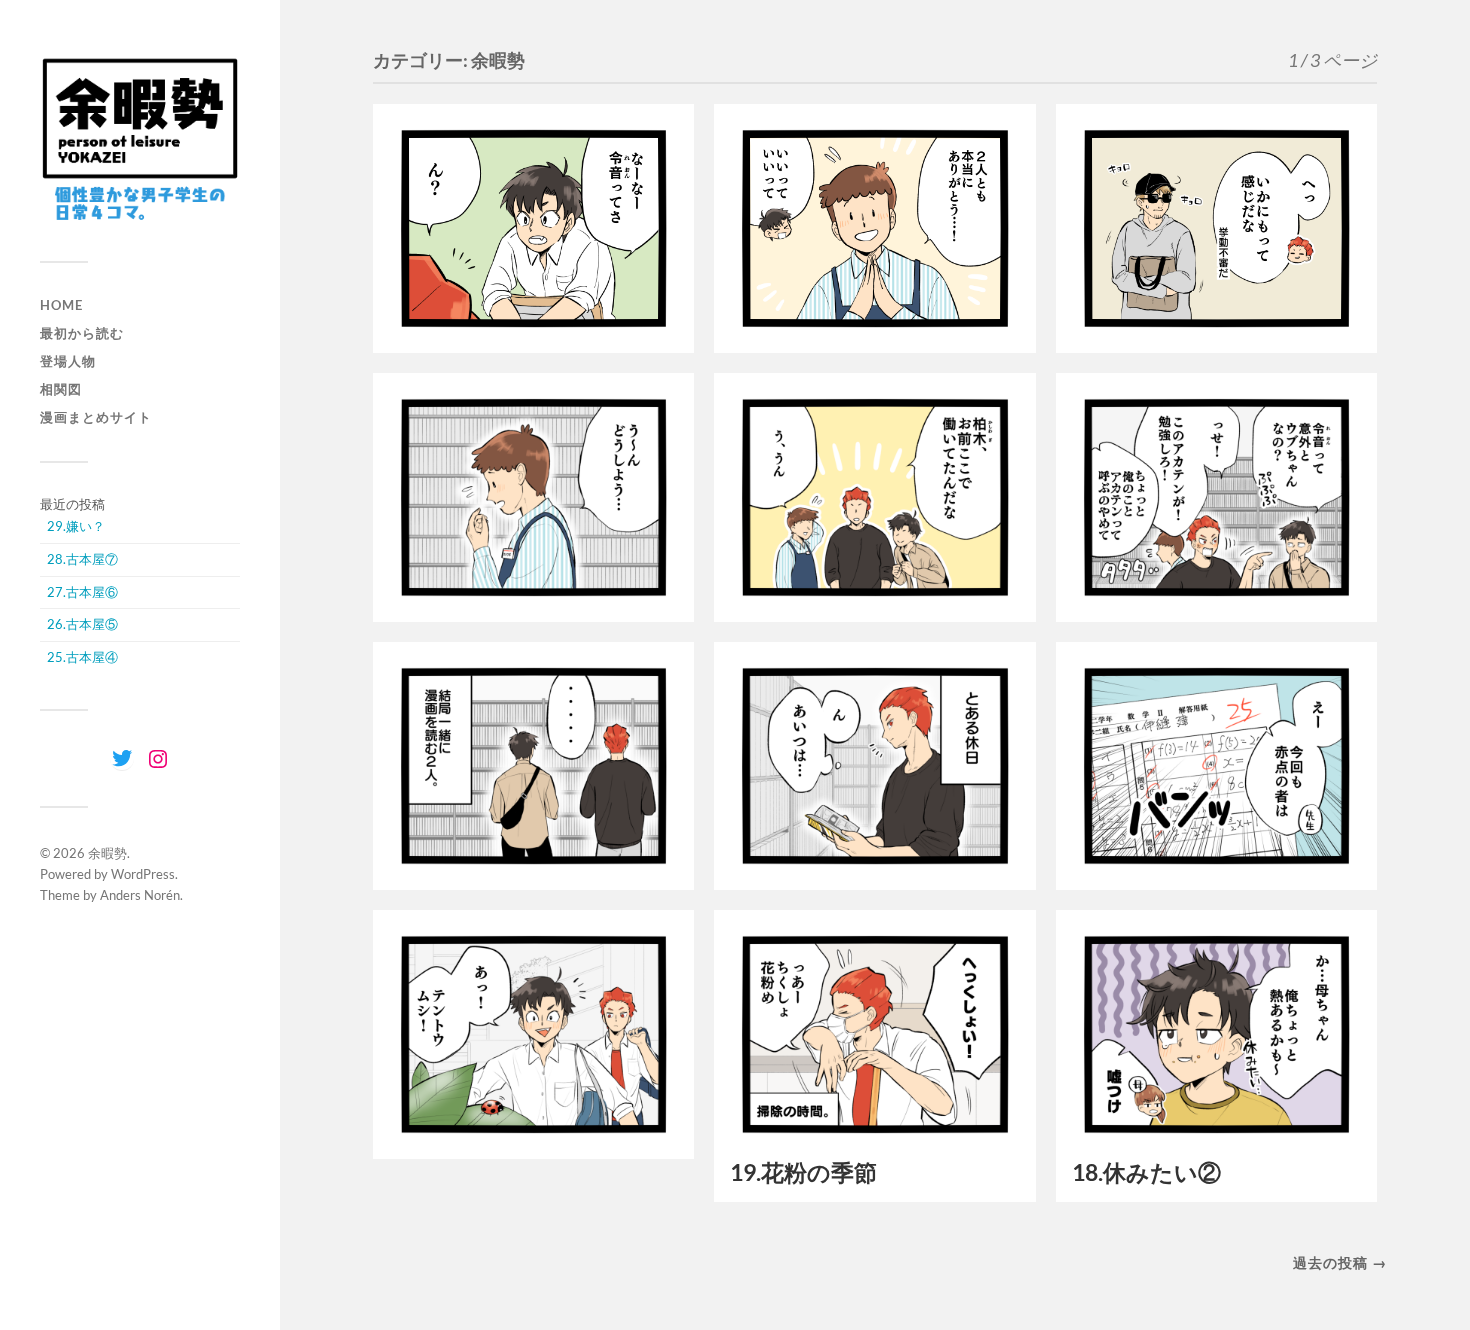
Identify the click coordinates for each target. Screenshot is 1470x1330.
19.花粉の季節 (803, 1172)
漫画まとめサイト (96, 417)
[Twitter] (122, 758)
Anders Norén (140, 895)
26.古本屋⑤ (82, 624)
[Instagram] (158, 759)
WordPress (143, 874)
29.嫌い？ (76, 526)
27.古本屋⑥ (82, 592)
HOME (61, 305)
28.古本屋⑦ (82, 559)
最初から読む (82, 333)
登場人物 (68, 361)
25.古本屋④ (82, 657)
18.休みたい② (1146, 1172)
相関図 (61, 389)
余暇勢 (107, 853)
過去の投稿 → (1340, 1262)
